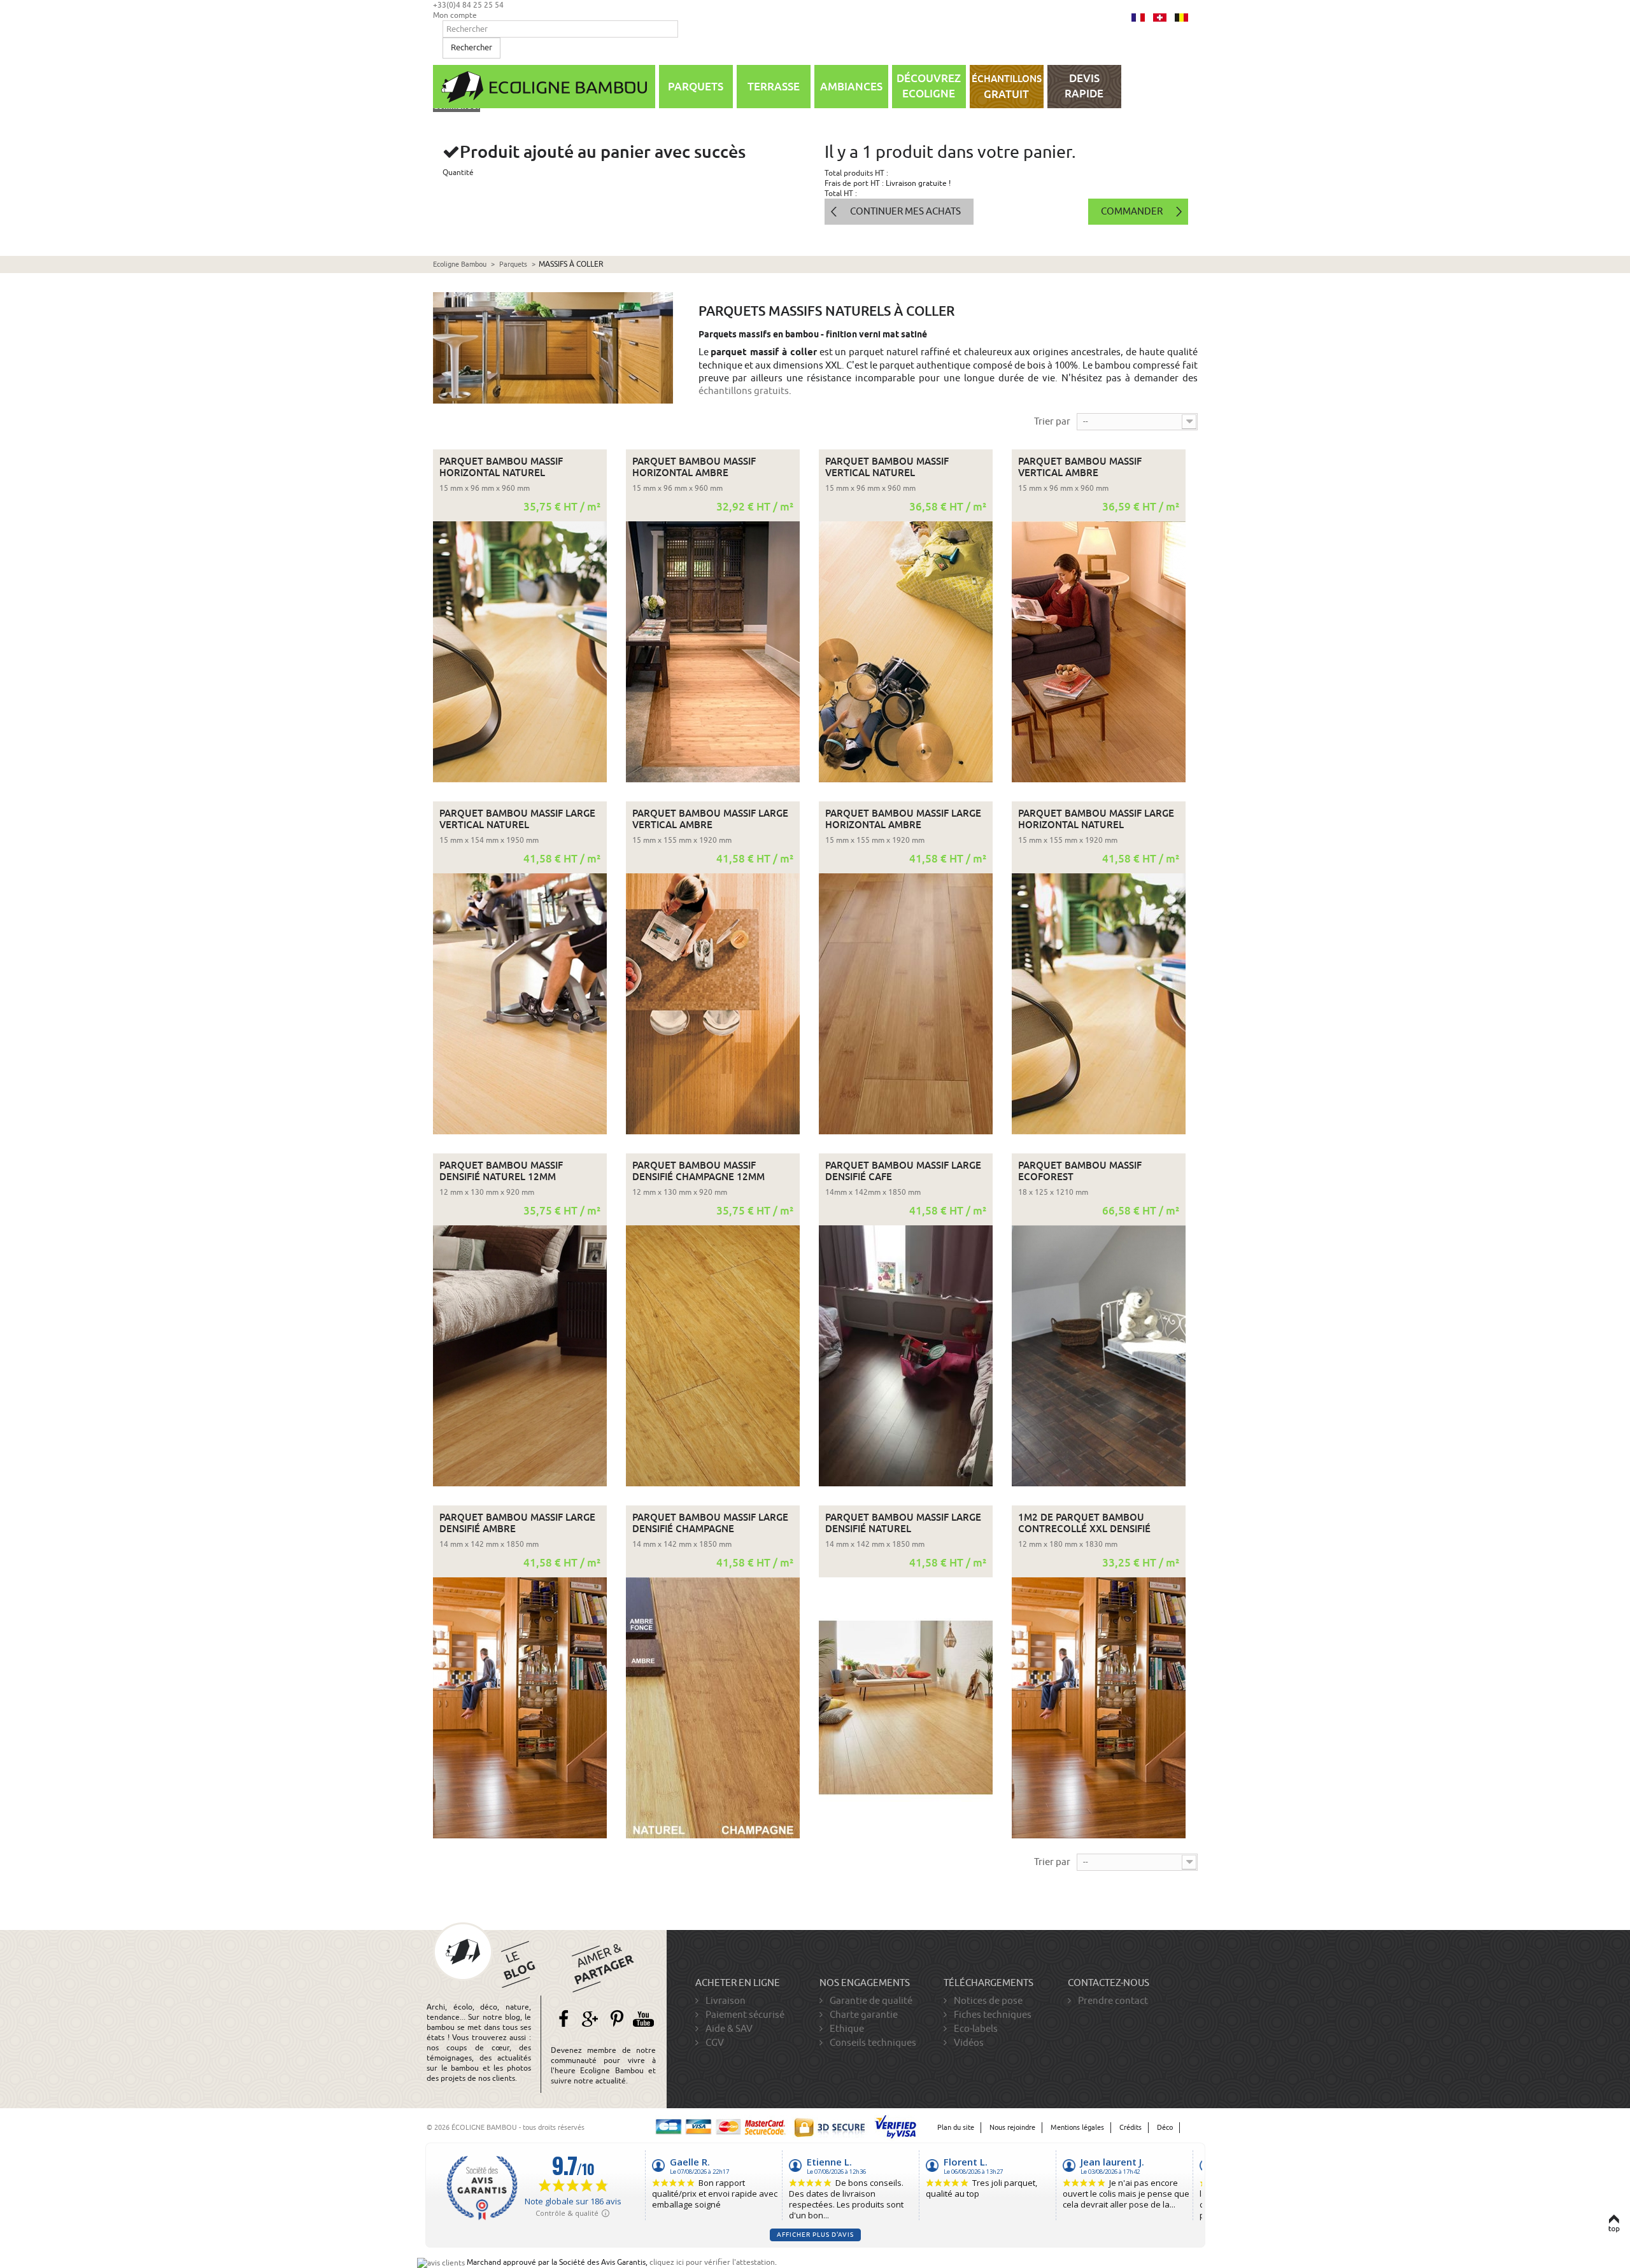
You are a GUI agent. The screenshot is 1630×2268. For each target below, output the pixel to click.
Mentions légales (1077, 2128)
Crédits (1130, 2128)
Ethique (846, 2029)
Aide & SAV (728, 2029)
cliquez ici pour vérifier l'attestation (712, 2262)
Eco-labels (975, 2029)
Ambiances (851, 87)
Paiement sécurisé (744, 2015)
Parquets (696, 87)
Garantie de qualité (870, 2001)
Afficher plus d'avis (815, 2235)
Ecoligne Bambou (460, 264)
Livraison (725, 2001)
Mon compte (455, 15)
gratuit (1007, 87)
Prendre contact (1112, 2001)
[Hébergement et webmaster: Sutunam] (1195, 2128)
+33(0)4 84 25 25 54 (468, 5)
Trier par (1052, 421)
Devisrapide (1084, 86)
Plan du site (956, 2128)
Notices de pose (987, 2001)
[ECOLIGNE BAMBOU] (544, 87)
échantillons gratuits (744, 391)
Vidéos (968, 2043)
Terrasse (774, 87)
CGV (714, 2043)
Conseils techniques (872, 2043)
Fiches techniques (992, 2015)
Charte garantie (863, 2015)
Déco (1165, 2128)
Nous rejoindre (1012, 2128)
